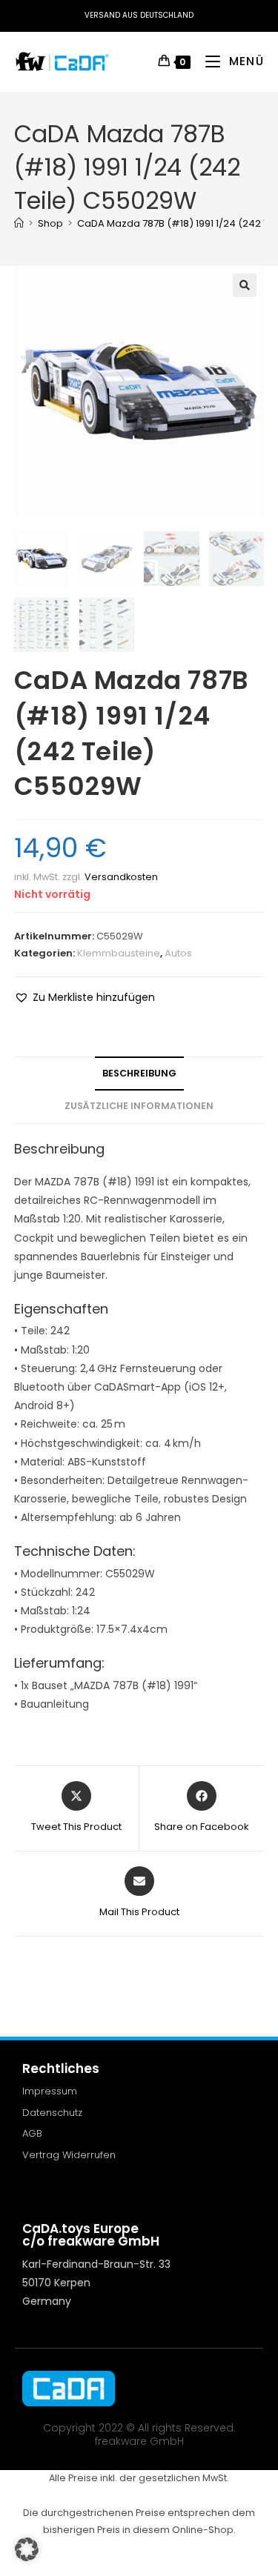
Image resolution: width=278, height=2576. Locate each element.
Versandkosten (121, 877)
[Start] (19, 223)
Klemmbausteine (119, 953)
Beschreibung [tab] (139, 1073)
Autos (178, 953)
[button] (245, 285)
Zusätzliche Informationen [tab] (139, 1106)
